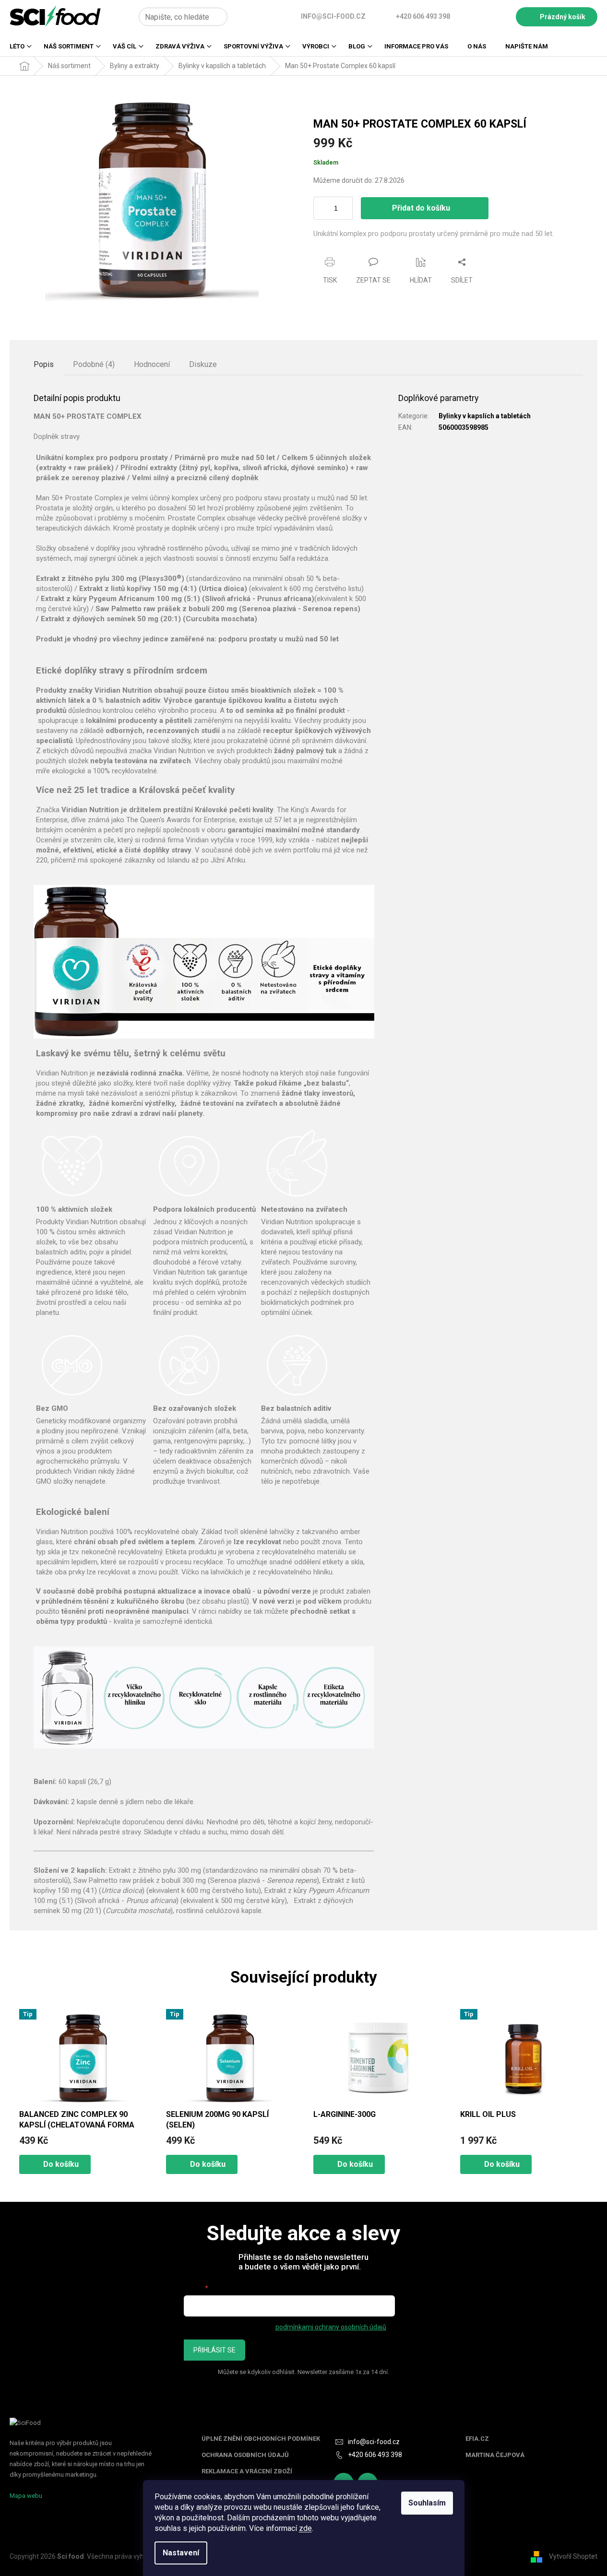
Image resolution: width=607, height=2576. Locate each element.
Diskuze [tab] (203, 364)
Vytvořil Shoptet (573, 2556)
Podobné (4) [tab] (94, 364)
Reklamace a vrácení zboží (247, 2471)
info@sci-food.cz (374, 2442)
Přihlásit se (214, 2350)
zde (305, 2528)
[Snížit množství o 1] (347, 214)
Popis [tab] (44, 364)
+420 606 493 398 (375, 2455)
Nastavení (181, 2553)
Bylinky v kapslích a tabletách (485, 416)
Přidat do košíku (421, 208)
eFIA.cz (477, 2439)
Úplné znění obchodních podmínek (261, 2439)
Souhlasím (427, 2503)
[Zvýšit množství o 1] (347, 203)
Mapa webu (26, 2496)
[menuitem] (17, 49)
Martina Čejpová (495, 2455)
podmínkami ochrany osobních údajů (331, 2327)
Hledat (238, 17)
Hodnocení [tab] (152, 364)
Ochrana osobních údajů (245, 2455)
